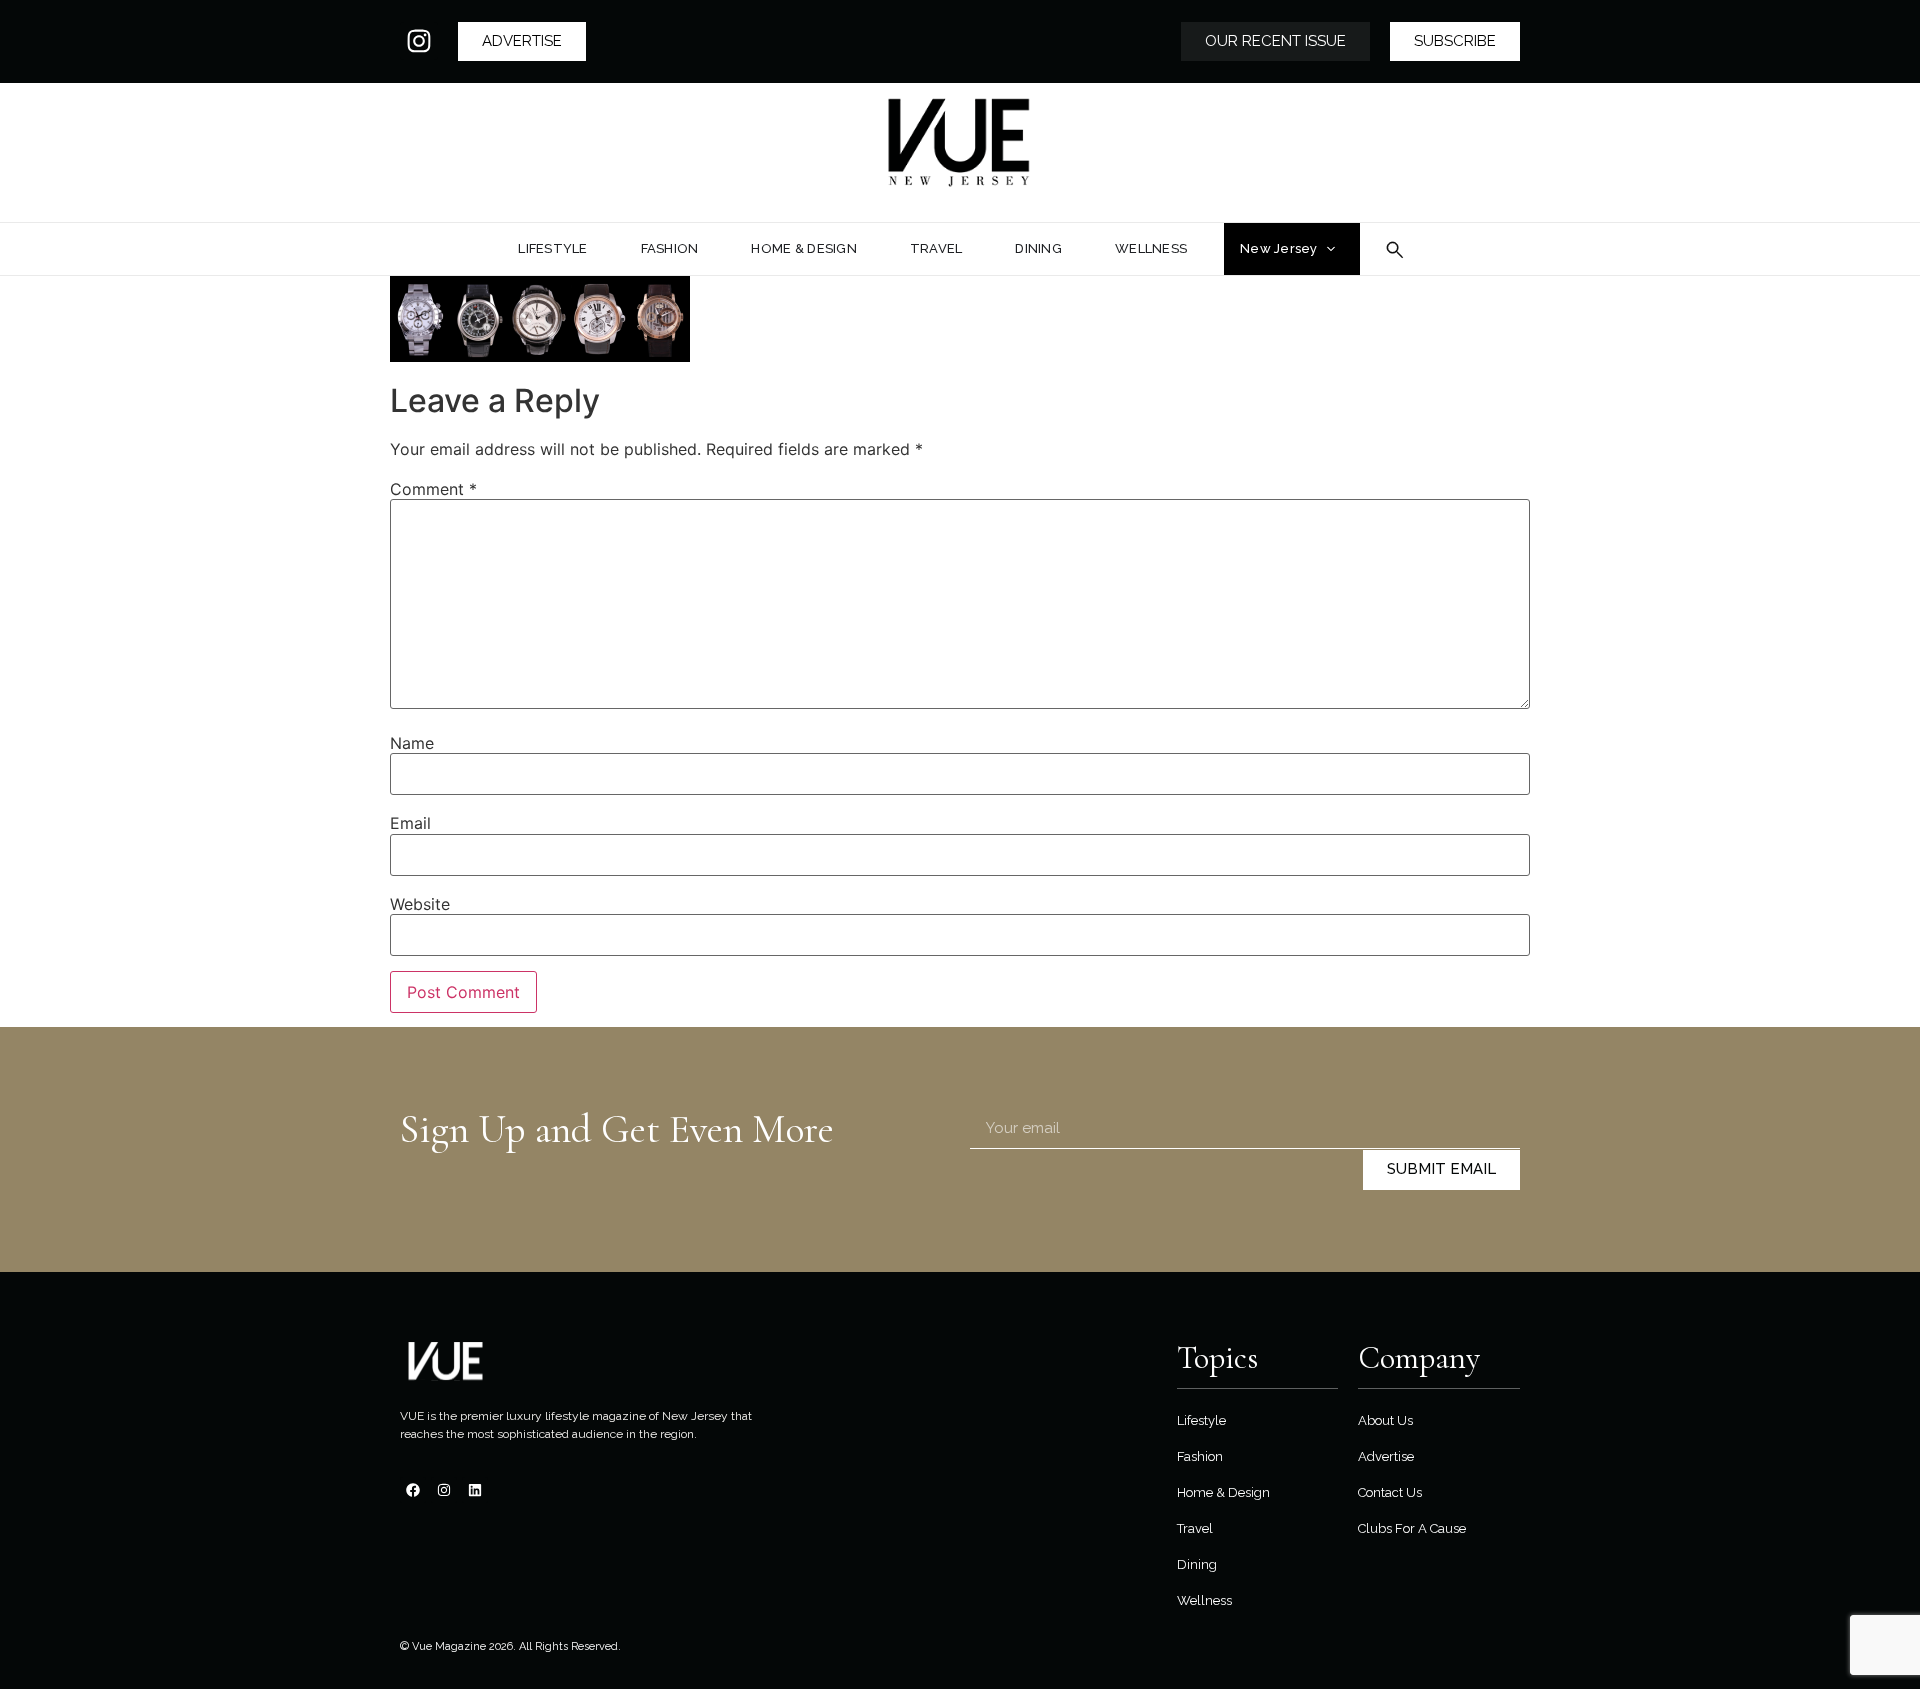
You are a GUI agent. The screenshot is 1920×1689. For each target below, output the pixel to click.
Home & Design (1223, 1492)
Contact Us (1390, 1492)
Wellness (1204, 1600)
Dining (1197, 1564)
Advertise (1386, 1456)
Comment (433, 489)
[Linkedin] (475, 1490)
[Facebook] (413, 1490)
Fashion (1200, 1456)
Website (420, 904)
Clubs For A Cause (1412, 1528)
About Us (1385, 1420)
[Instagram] (419, 41)
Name (412, 743)
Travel (1195, 1528)
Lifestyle (1201, 1420)
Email (410, 823)
